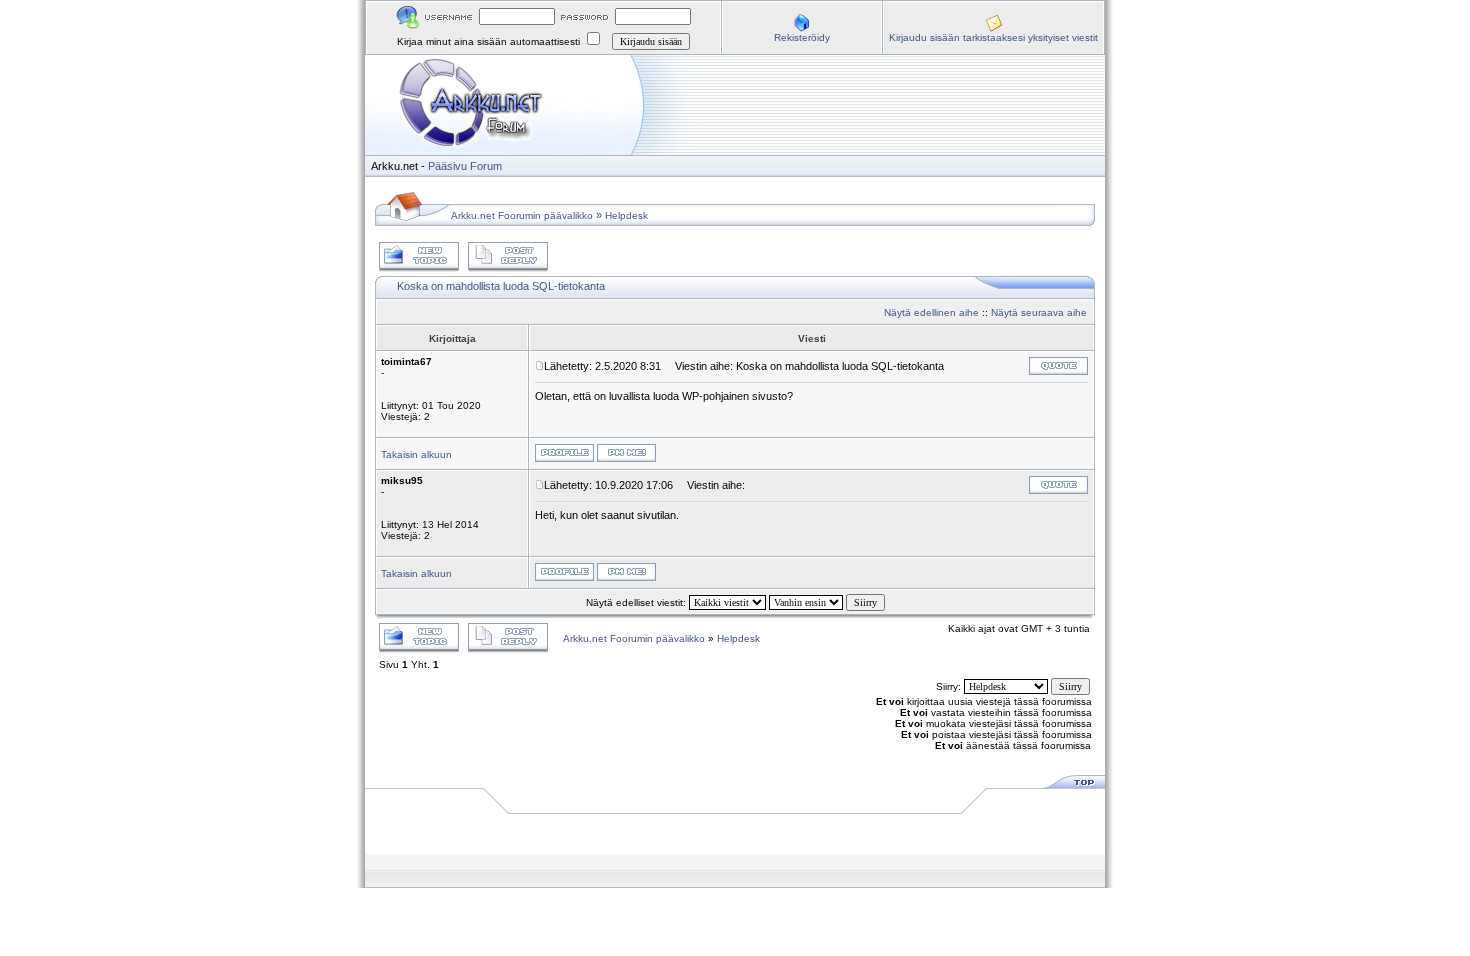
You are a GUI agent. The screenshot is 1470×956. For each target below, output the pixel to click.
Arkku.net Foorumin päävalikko (522, 215)
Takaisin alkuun (416, 454)
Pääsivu (447, 166)
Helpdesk (626, 215)
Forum (486, 166)
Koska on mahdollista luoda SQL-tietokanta (501, 286)
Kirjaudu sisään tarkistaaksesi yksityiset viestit (993, 37)
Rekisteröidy (802, 37)
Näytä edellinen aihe (931, 312)
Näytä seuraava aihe (1039, 312)
